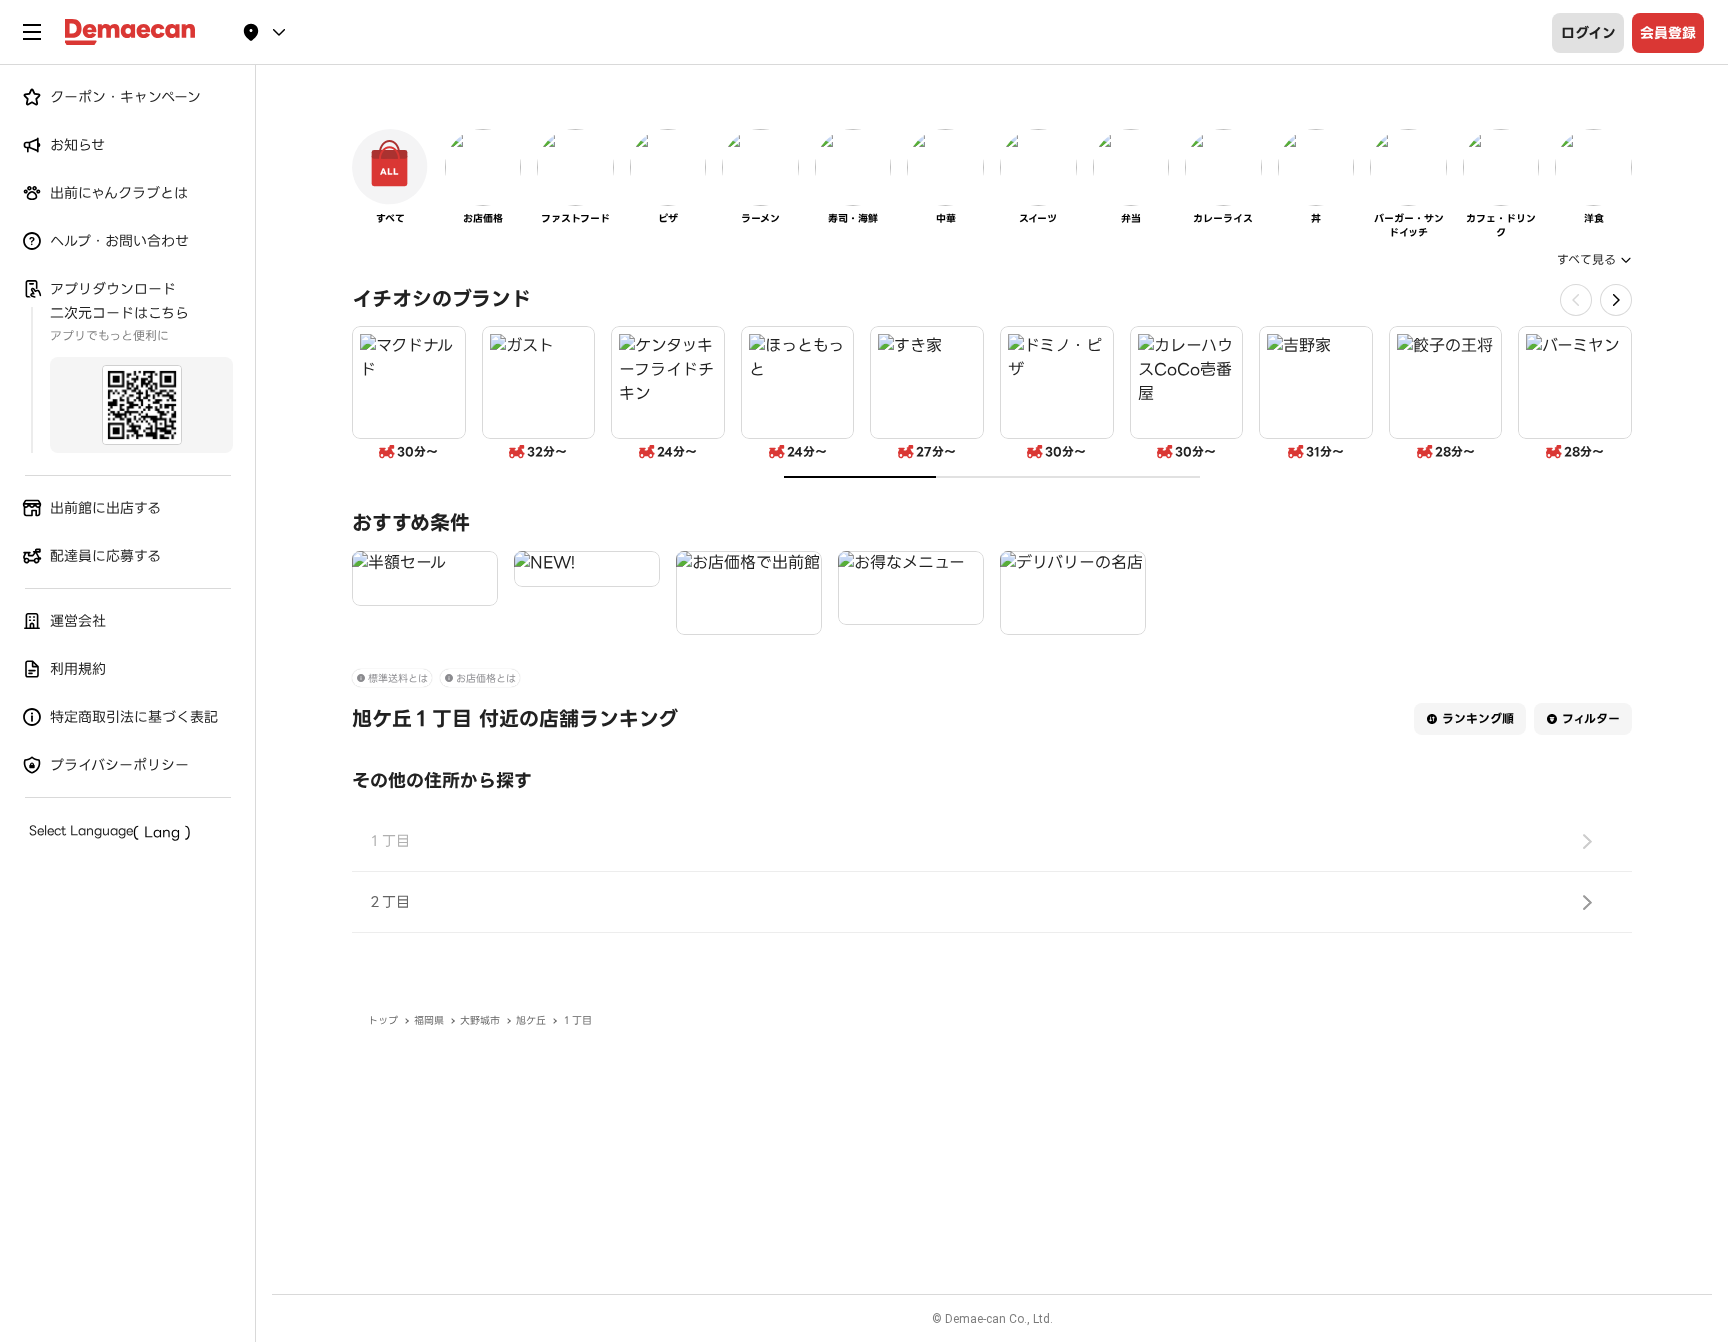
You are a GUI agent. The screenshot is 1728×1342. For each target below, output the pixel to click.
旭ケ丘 (531, 1020)
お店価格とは (486, 678)
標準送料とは (398, 678)
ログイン (1588, 33)
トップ (383, 1020)
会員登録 (1668, 33)
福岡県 (429, 1020)
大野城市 (480, 1020)
